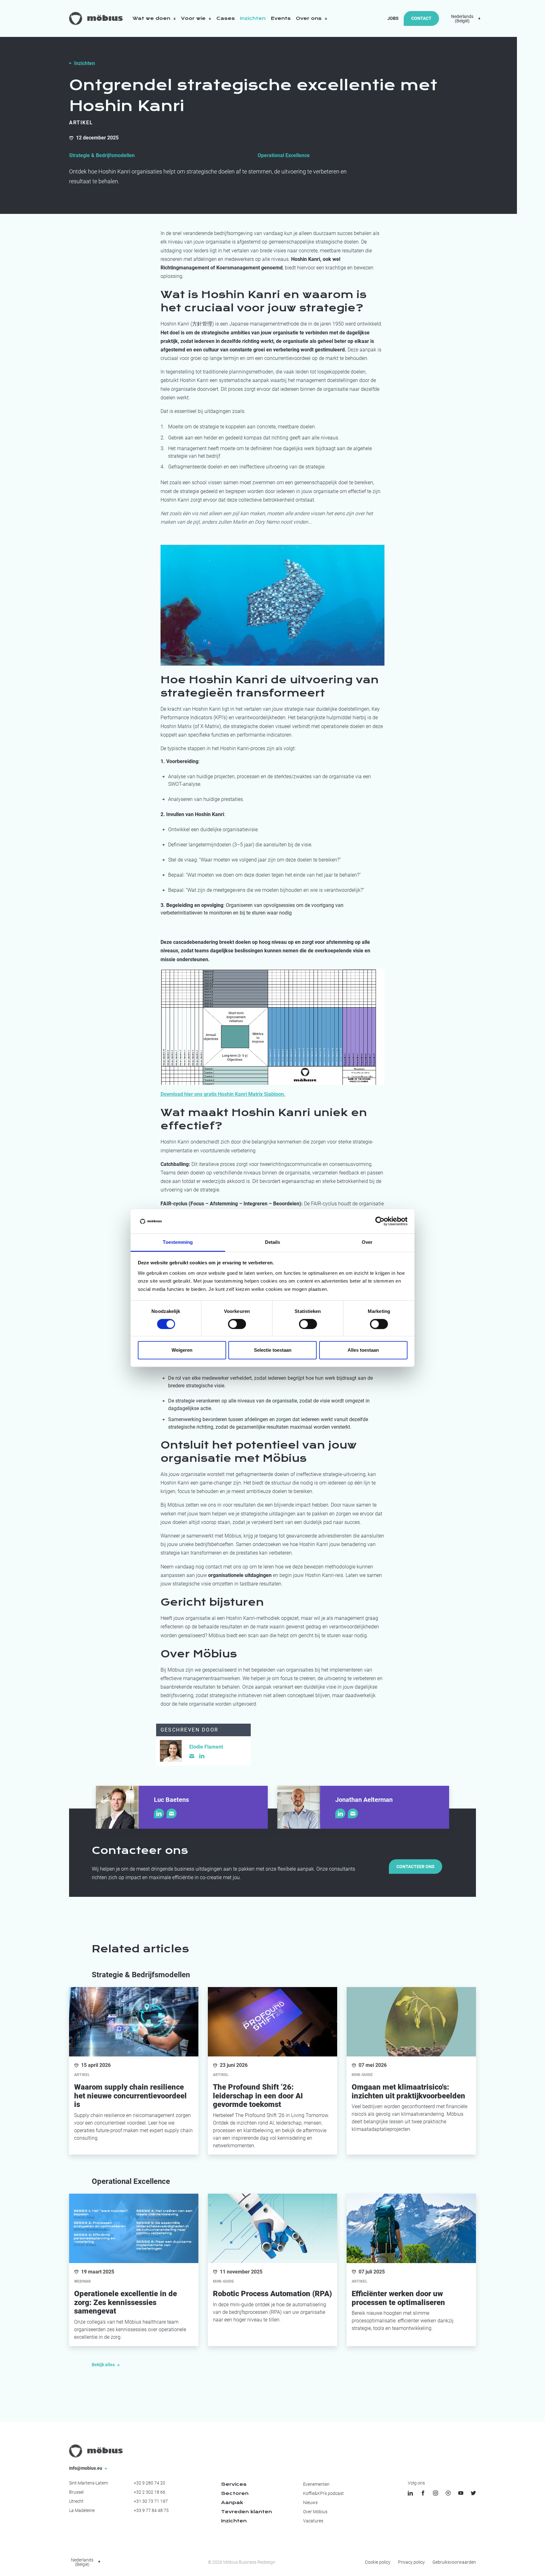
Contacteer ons (416, 1867)
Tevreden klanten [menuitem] (246, 2512)
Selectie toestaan (273, 1350)
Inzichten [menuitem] (234, 2521)
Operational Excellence (284, 155)
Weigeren (182, 1350)
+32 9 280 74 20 (149, 2483)
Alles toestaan (363, 1350)
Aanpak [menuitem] (232, 2502)
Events (281, 18)
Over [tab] (367, 1242)
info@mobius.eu (86, 2468)
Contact (421, 18)
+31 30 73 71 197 (151, 2501)
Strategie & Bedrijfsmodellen (102, 155)
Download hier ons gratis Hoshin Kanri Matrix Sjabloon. (223, 1094)
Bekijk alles (104, 2365)
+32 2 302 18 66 (149, 2492)
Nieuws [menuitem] (310, 2502)
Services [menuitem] (234, 2484)
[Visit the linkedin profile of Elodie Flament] (202, 1756)
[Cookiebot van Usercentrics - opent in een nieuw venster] (380, 1221)
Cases (226, 18)
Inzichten (253, 18)
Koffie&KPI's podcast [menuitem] (323, 2493)
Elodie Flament (206, 1747)
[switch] (237, 1324)
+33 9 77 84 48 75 (151, 2510)
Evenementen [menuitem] (316, 2484)
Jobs (393, 18)
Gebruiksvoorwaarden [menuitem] (454, 2562)
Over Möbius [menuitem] (315, 2512)
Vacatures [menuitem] (313, 2521)
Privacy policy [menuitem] (411, 2562)
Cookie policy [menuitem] (378, 2562)
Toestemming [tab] (178, 1242)
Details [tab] (273, 1242)
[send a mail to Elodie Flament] (192, 1756)
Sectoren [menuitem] (235, 2493)
